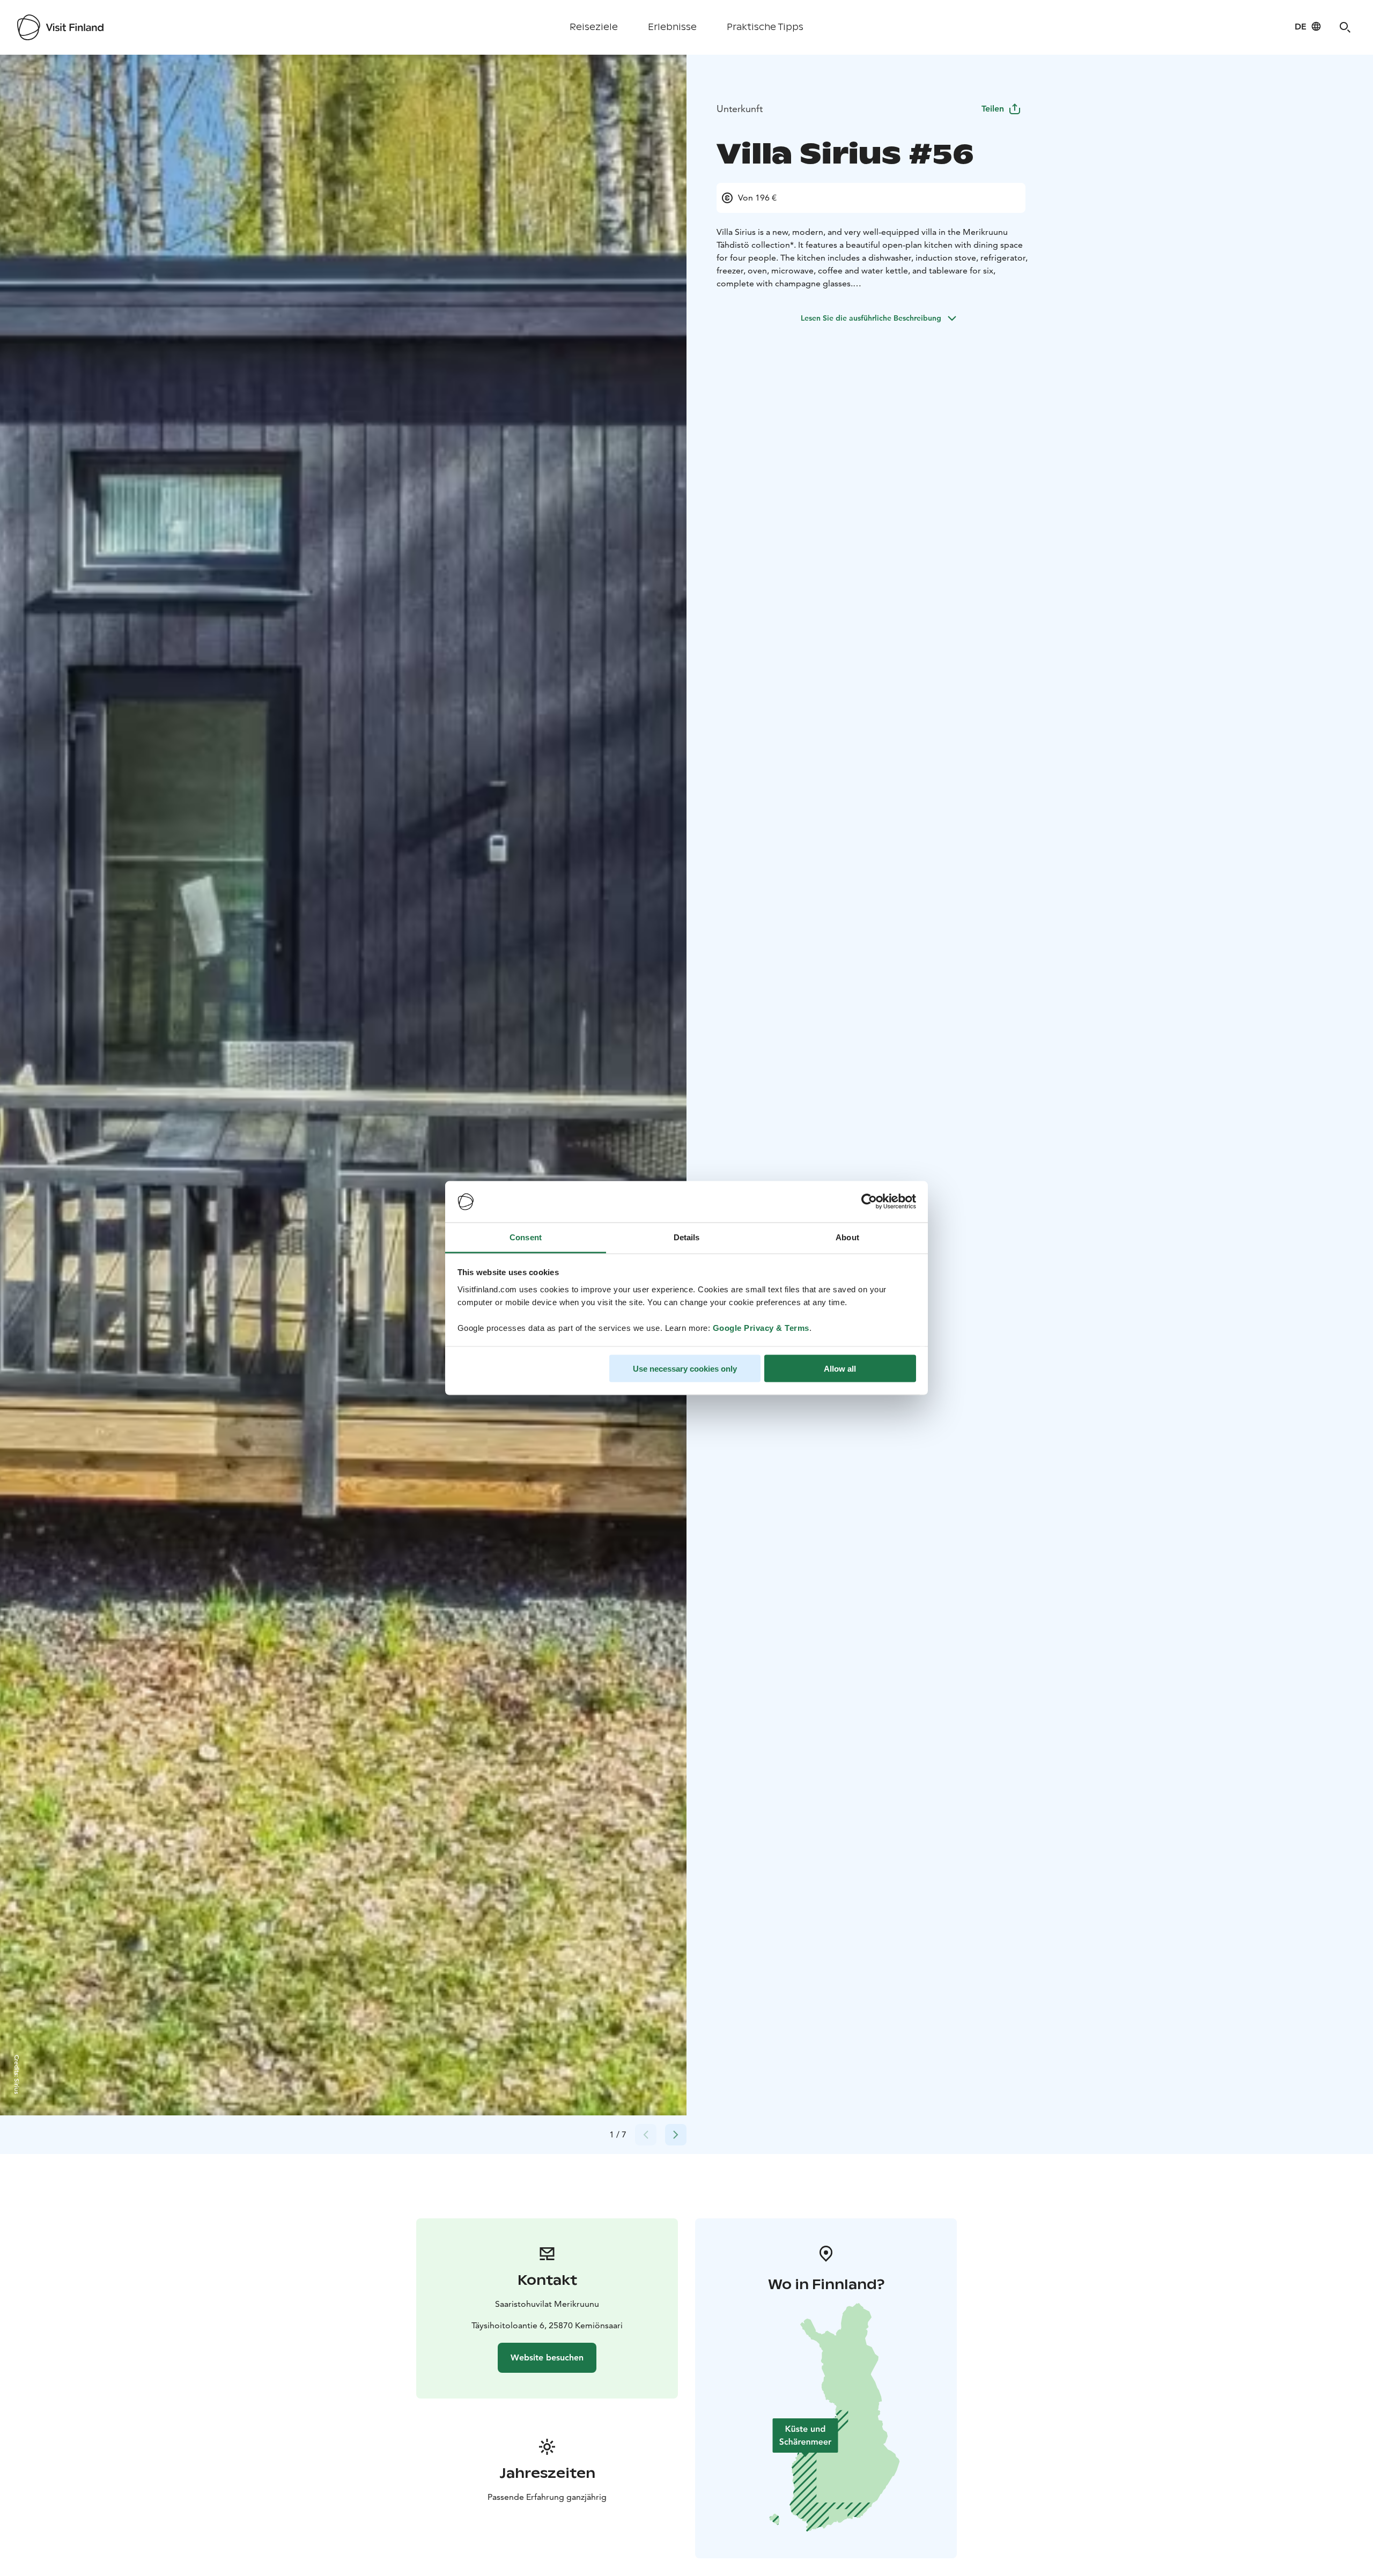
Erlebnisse (672, 27)
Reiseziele (594, 27)
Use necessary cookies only (685, 1369)
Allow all (840, 1369)
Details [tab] (687, 1237)
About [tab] (847, 1237)
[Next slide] (676, 2135)
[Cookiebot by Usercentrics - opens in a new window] (869, 1202)
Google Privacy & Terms (761, 1327)
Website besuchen (547, 2357)
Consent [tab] (526, 1237)
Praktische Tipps (765, 27)
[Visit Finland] (60, 27)
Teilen (993, 109)
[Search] (1345, 27)
